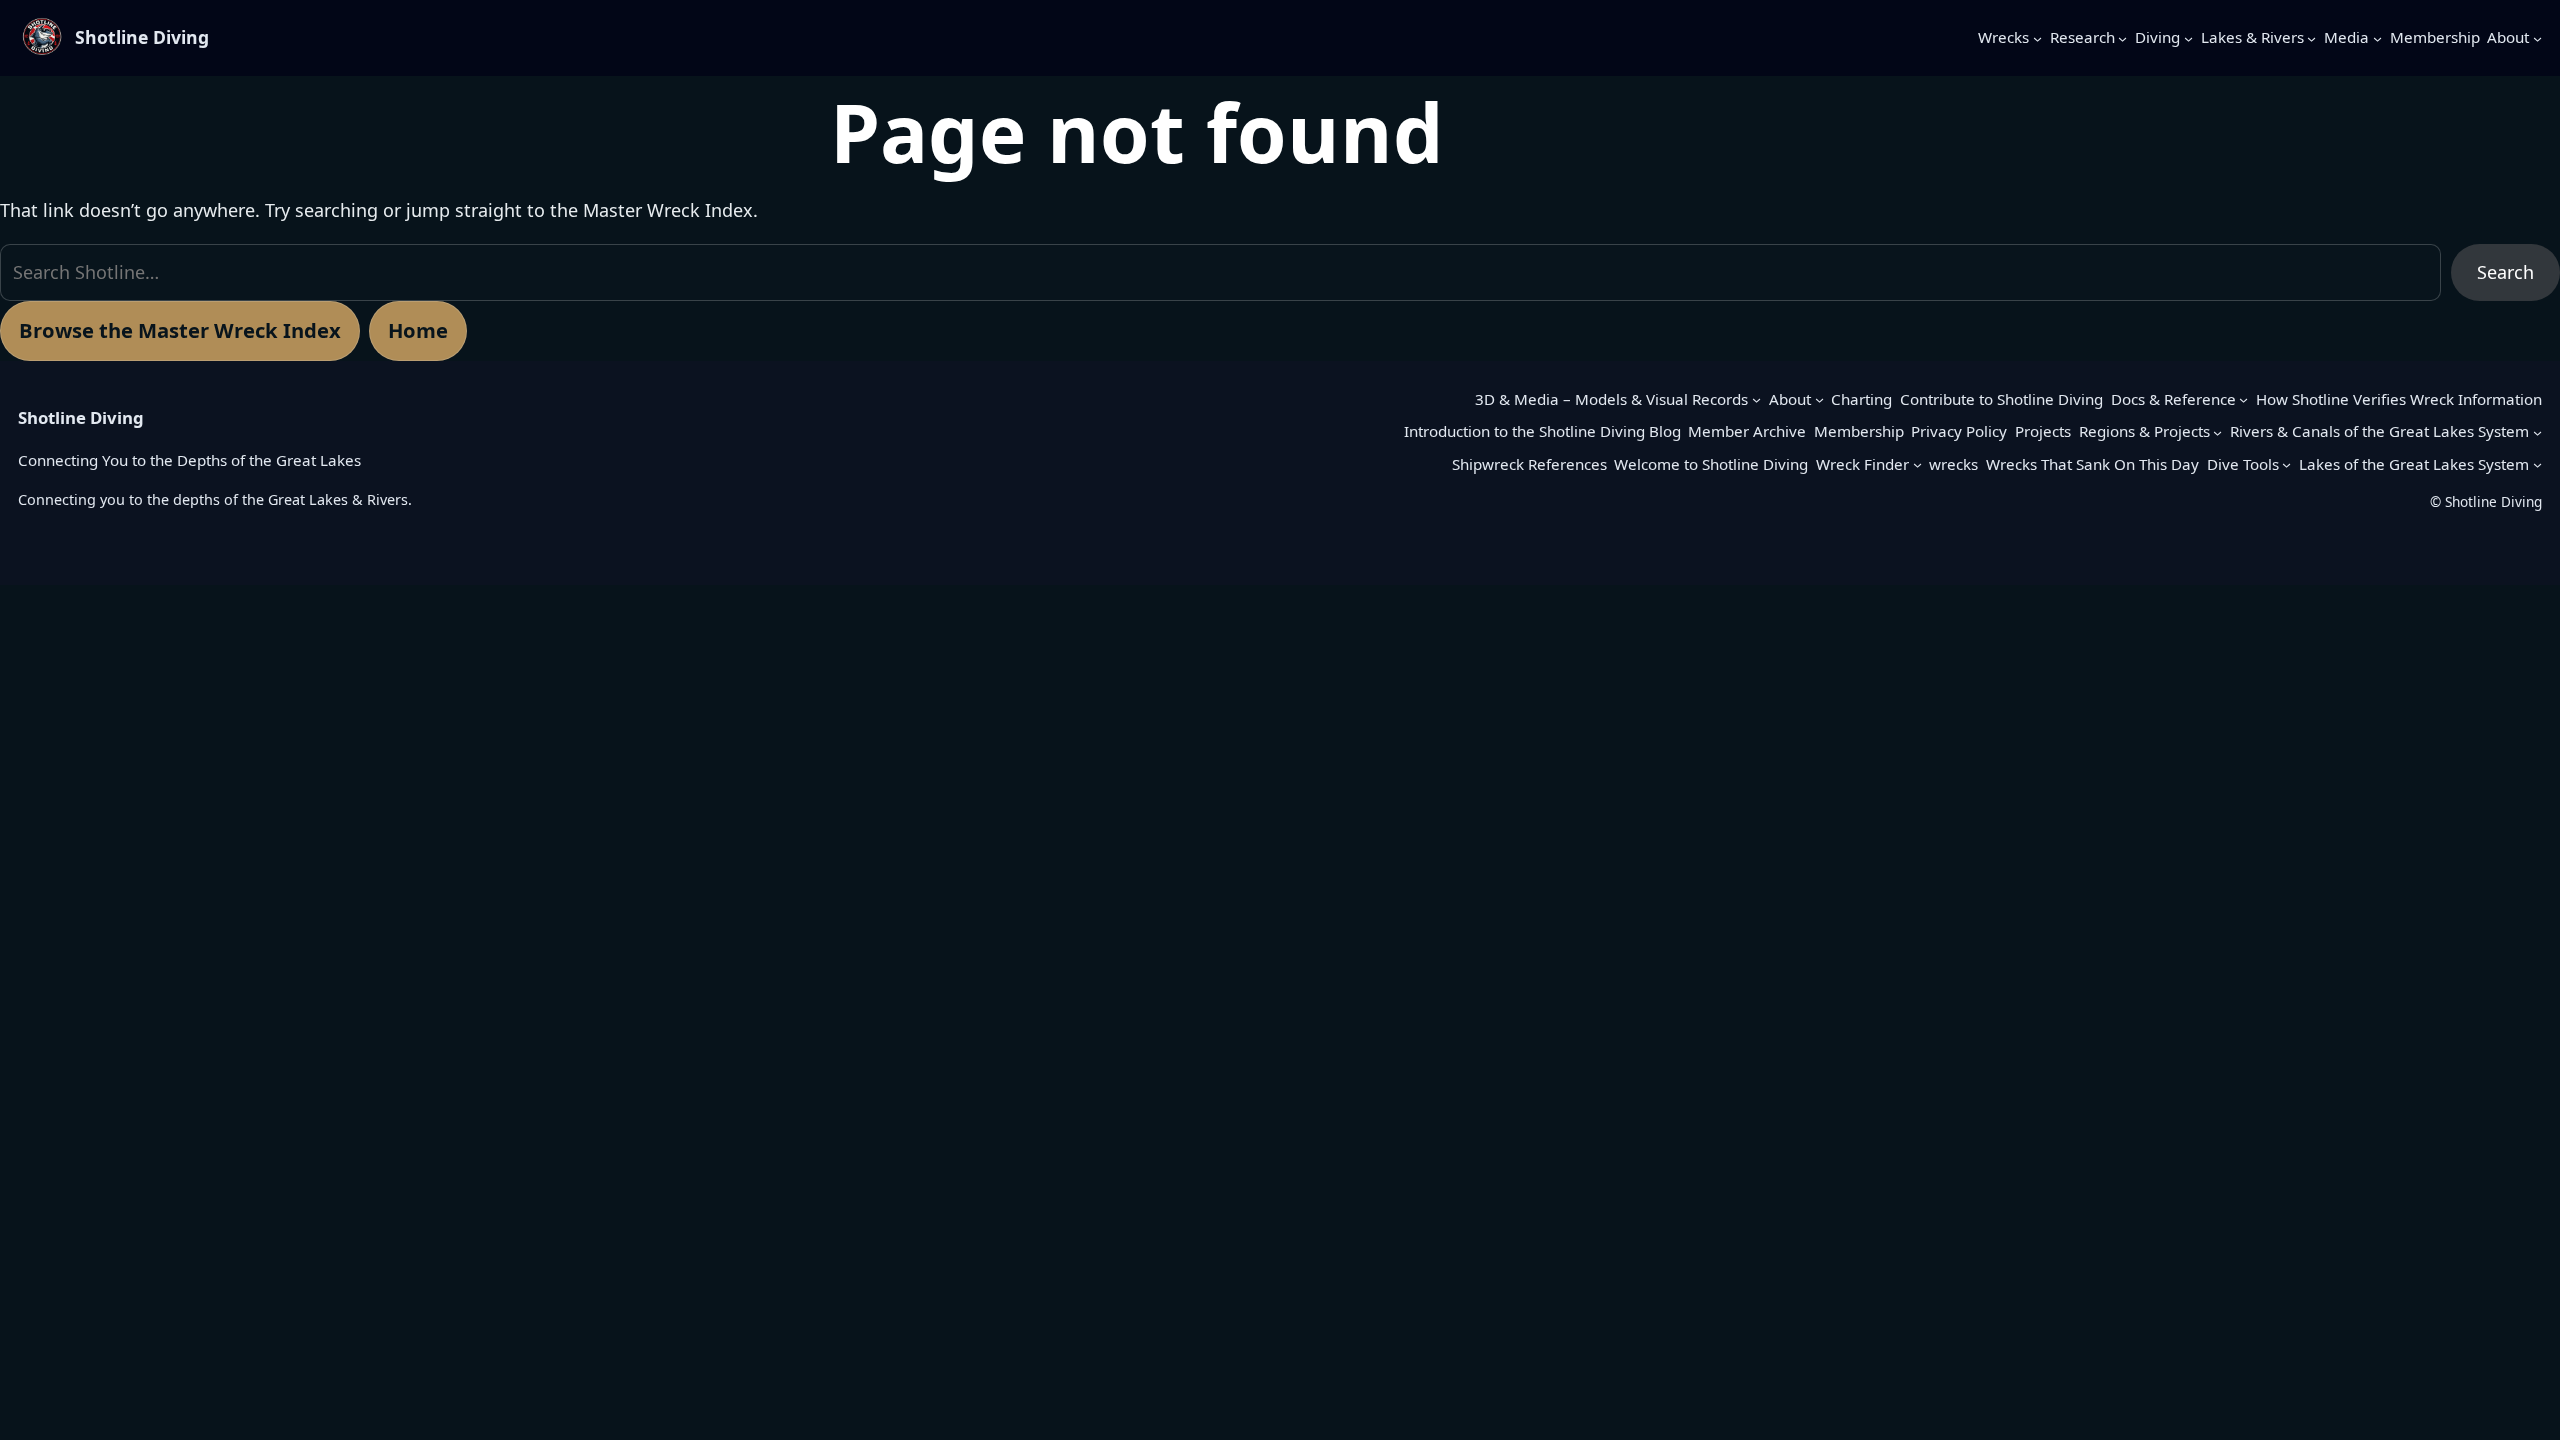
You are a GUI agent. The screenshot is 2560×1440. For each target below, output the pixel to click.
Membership (1859, 431)
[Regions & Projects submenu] (2217, 431)
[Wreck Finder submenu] (1917, 464)
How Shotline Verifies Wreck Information (2399, 399)
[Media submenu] (2377, 37)
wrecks (1953, 464)
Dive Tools (2243, 464)
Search (2505, 272)
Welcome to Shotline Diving (1711, 464)
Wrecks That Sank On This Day (2092, 464)
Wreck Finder (1862, 464)
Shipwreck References (1529, 464)
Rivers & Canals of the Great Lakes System (2379, 431)
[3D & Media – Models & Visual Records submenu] (1756, 399)
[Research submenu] (2122, 37)
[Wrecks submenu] (2037, 37)
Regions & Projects (2144, 431)
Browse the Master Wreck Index (180, 330)
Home (418, 330)
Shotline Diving (142, 37)
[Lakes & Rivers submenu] (2311, 37)
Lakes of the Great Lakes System (2414, 464)
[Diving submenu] (2188, 37)
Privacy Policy (1959, 431)
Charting (1861, 399)
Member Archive (1747, 431)
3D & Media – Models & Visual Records (1611, 399)
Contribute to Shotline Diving (2001, 399)
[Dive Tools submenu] (2286, 464)
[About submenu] (2537, 37)
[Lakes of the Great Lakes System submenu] (2537, 464)
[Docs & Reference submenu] (2243, 399)
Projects (2043, 431)
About (1790, 399)
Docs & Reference (2173, 399)
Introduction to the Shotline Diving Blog (1542, 431)
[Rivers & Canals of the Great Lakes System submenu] (2537, 431)
